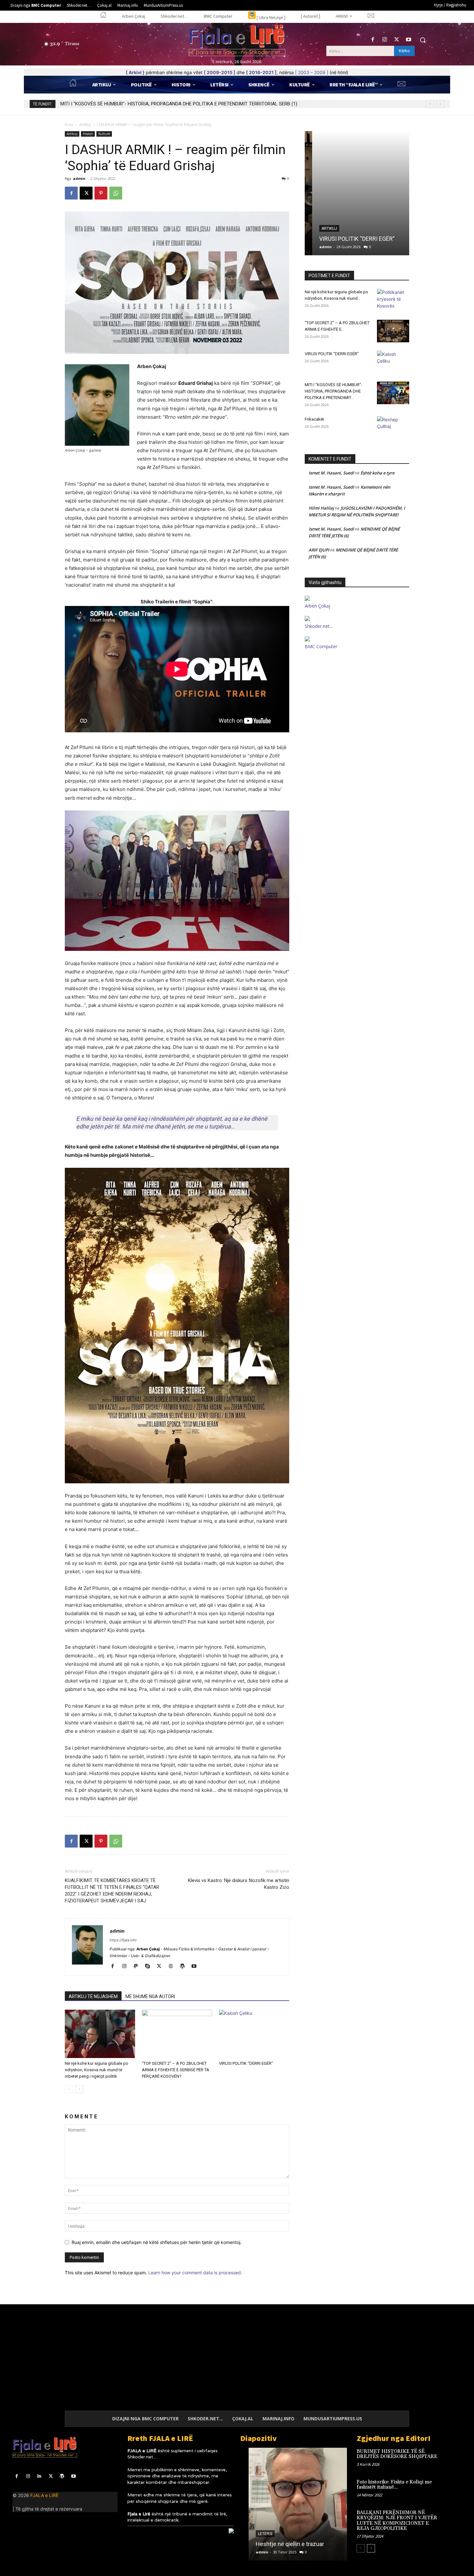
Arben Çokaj (317, 606)
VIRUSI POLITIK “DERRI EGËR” (246, 2063)
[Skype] (150, 1966)
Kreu (69, 125)
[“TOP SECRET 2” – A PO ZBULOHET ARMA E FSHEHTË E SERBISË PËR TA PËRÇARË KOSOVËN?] (177, 2034)
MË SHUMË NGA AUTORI (150, 1996)
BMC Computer (321, 646)
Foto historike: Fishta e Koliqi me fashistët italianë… (394, 2485)
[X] (397, 40)
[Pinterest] (101, 193)
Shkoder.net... (142, 2457)
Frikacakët (71, 104)
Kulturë (104, 134)
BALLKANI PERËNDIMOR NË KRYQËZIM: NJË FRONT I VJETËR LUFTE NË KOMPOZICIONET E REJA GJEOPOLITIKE (397, 2521)
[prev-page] (69, 2089)
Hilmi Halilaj (321, 508)
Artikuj (85, 125)
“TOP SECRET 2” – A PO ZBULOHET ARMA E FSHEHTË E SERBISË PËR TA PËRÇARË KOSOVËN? (176, 2070)
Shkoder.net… (319, 626)
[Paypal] (138, 1966)
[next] (440, 104)
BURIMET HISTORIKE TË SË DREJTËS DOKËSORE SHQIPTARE (397, 2454)
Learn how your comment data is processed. (195, 2273)
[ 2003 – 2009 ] (312, 72)
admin (79, 178)
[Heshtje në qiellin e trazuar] (294, 2504)
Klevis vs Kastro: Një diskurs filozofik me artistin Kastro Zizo (239, 1884)
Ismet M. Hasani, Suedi (331, 473)
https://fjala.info (123, 1940)
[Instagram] (385, 40)
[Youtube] (409, 40)
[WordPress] (185, 1966)
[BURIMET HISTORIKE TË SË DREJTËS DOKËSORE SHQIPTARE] (451, 2458)
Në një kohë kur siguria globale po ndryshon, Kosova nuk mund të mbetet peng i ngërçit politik (97, 2070)
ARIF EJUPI (319, 550)
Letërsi (257, 2534)
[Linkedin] (39, 2476)
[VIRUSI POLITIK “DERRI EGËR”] (254, 2034)
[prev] (430, 104)
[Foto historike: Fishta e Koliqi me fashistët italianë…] (451, 2489)
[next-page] (79, 2089)
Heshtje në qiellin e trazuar (281, 2544)
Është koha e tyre (377, 473)
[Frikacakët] (393, 427)
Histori (88, 134)
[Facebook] (373, 40)
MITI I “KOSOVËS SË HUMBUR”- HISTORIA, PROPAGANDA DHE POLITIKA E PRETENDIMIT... (334, 391)
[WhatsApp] (116, 193)
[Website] (173, 1966)
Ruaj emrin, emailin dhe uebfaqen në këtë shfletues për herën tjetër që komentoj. (157, 2242)
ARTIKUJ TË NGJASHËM (93, 1996)
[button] (423, 40)
